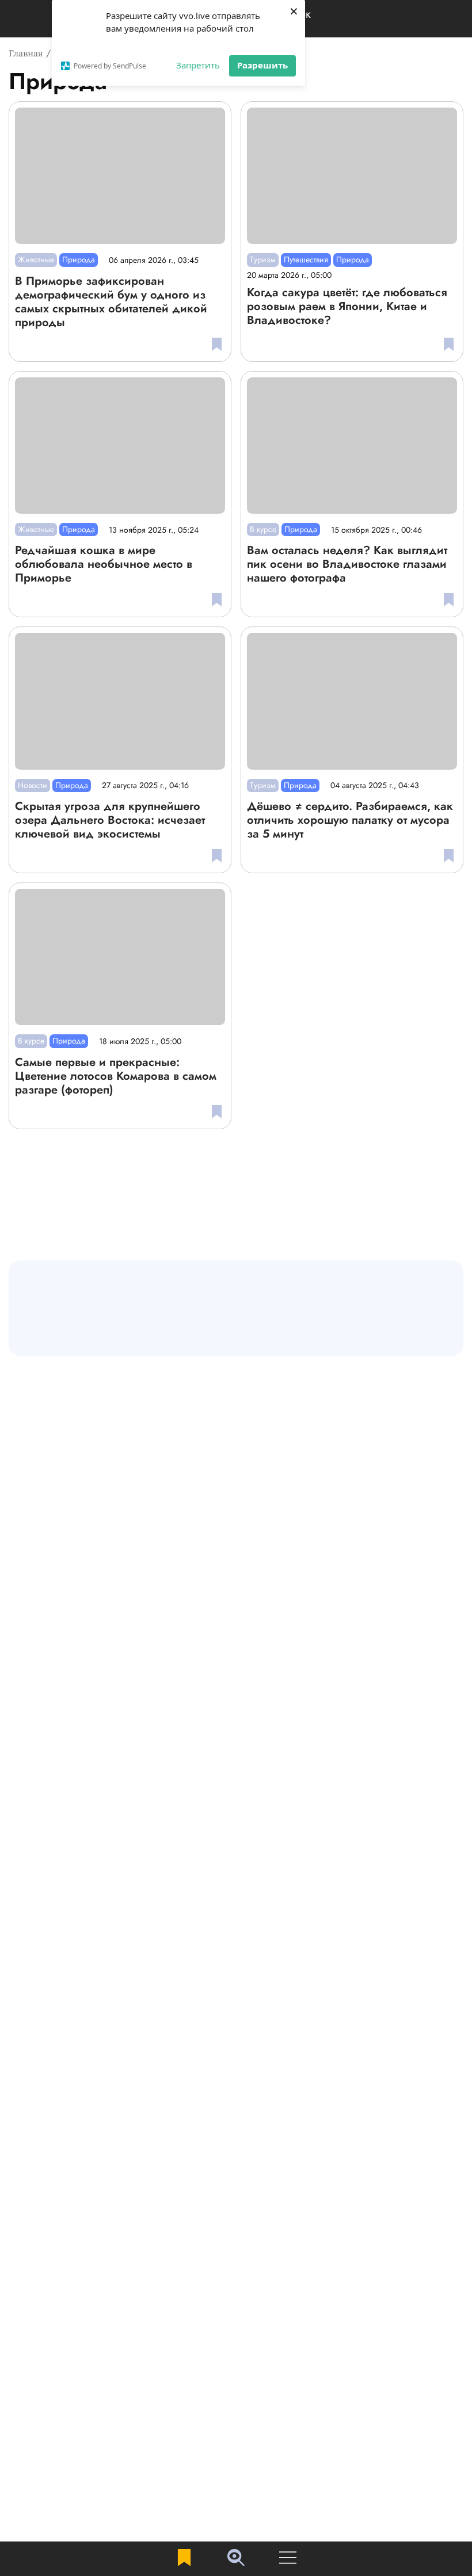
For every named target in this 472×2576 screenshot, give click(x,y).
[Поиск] (236, 2559)
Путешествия (306, 259)
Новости (33, 785)
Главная (26, 53)
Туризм (263, 259)
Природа (79, 259)
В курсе (263, 529)
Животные (36, 259)
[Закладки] (184, 2558)
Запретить (198, 65)
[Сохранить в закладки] (217, 344)
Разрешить (262, 65)
